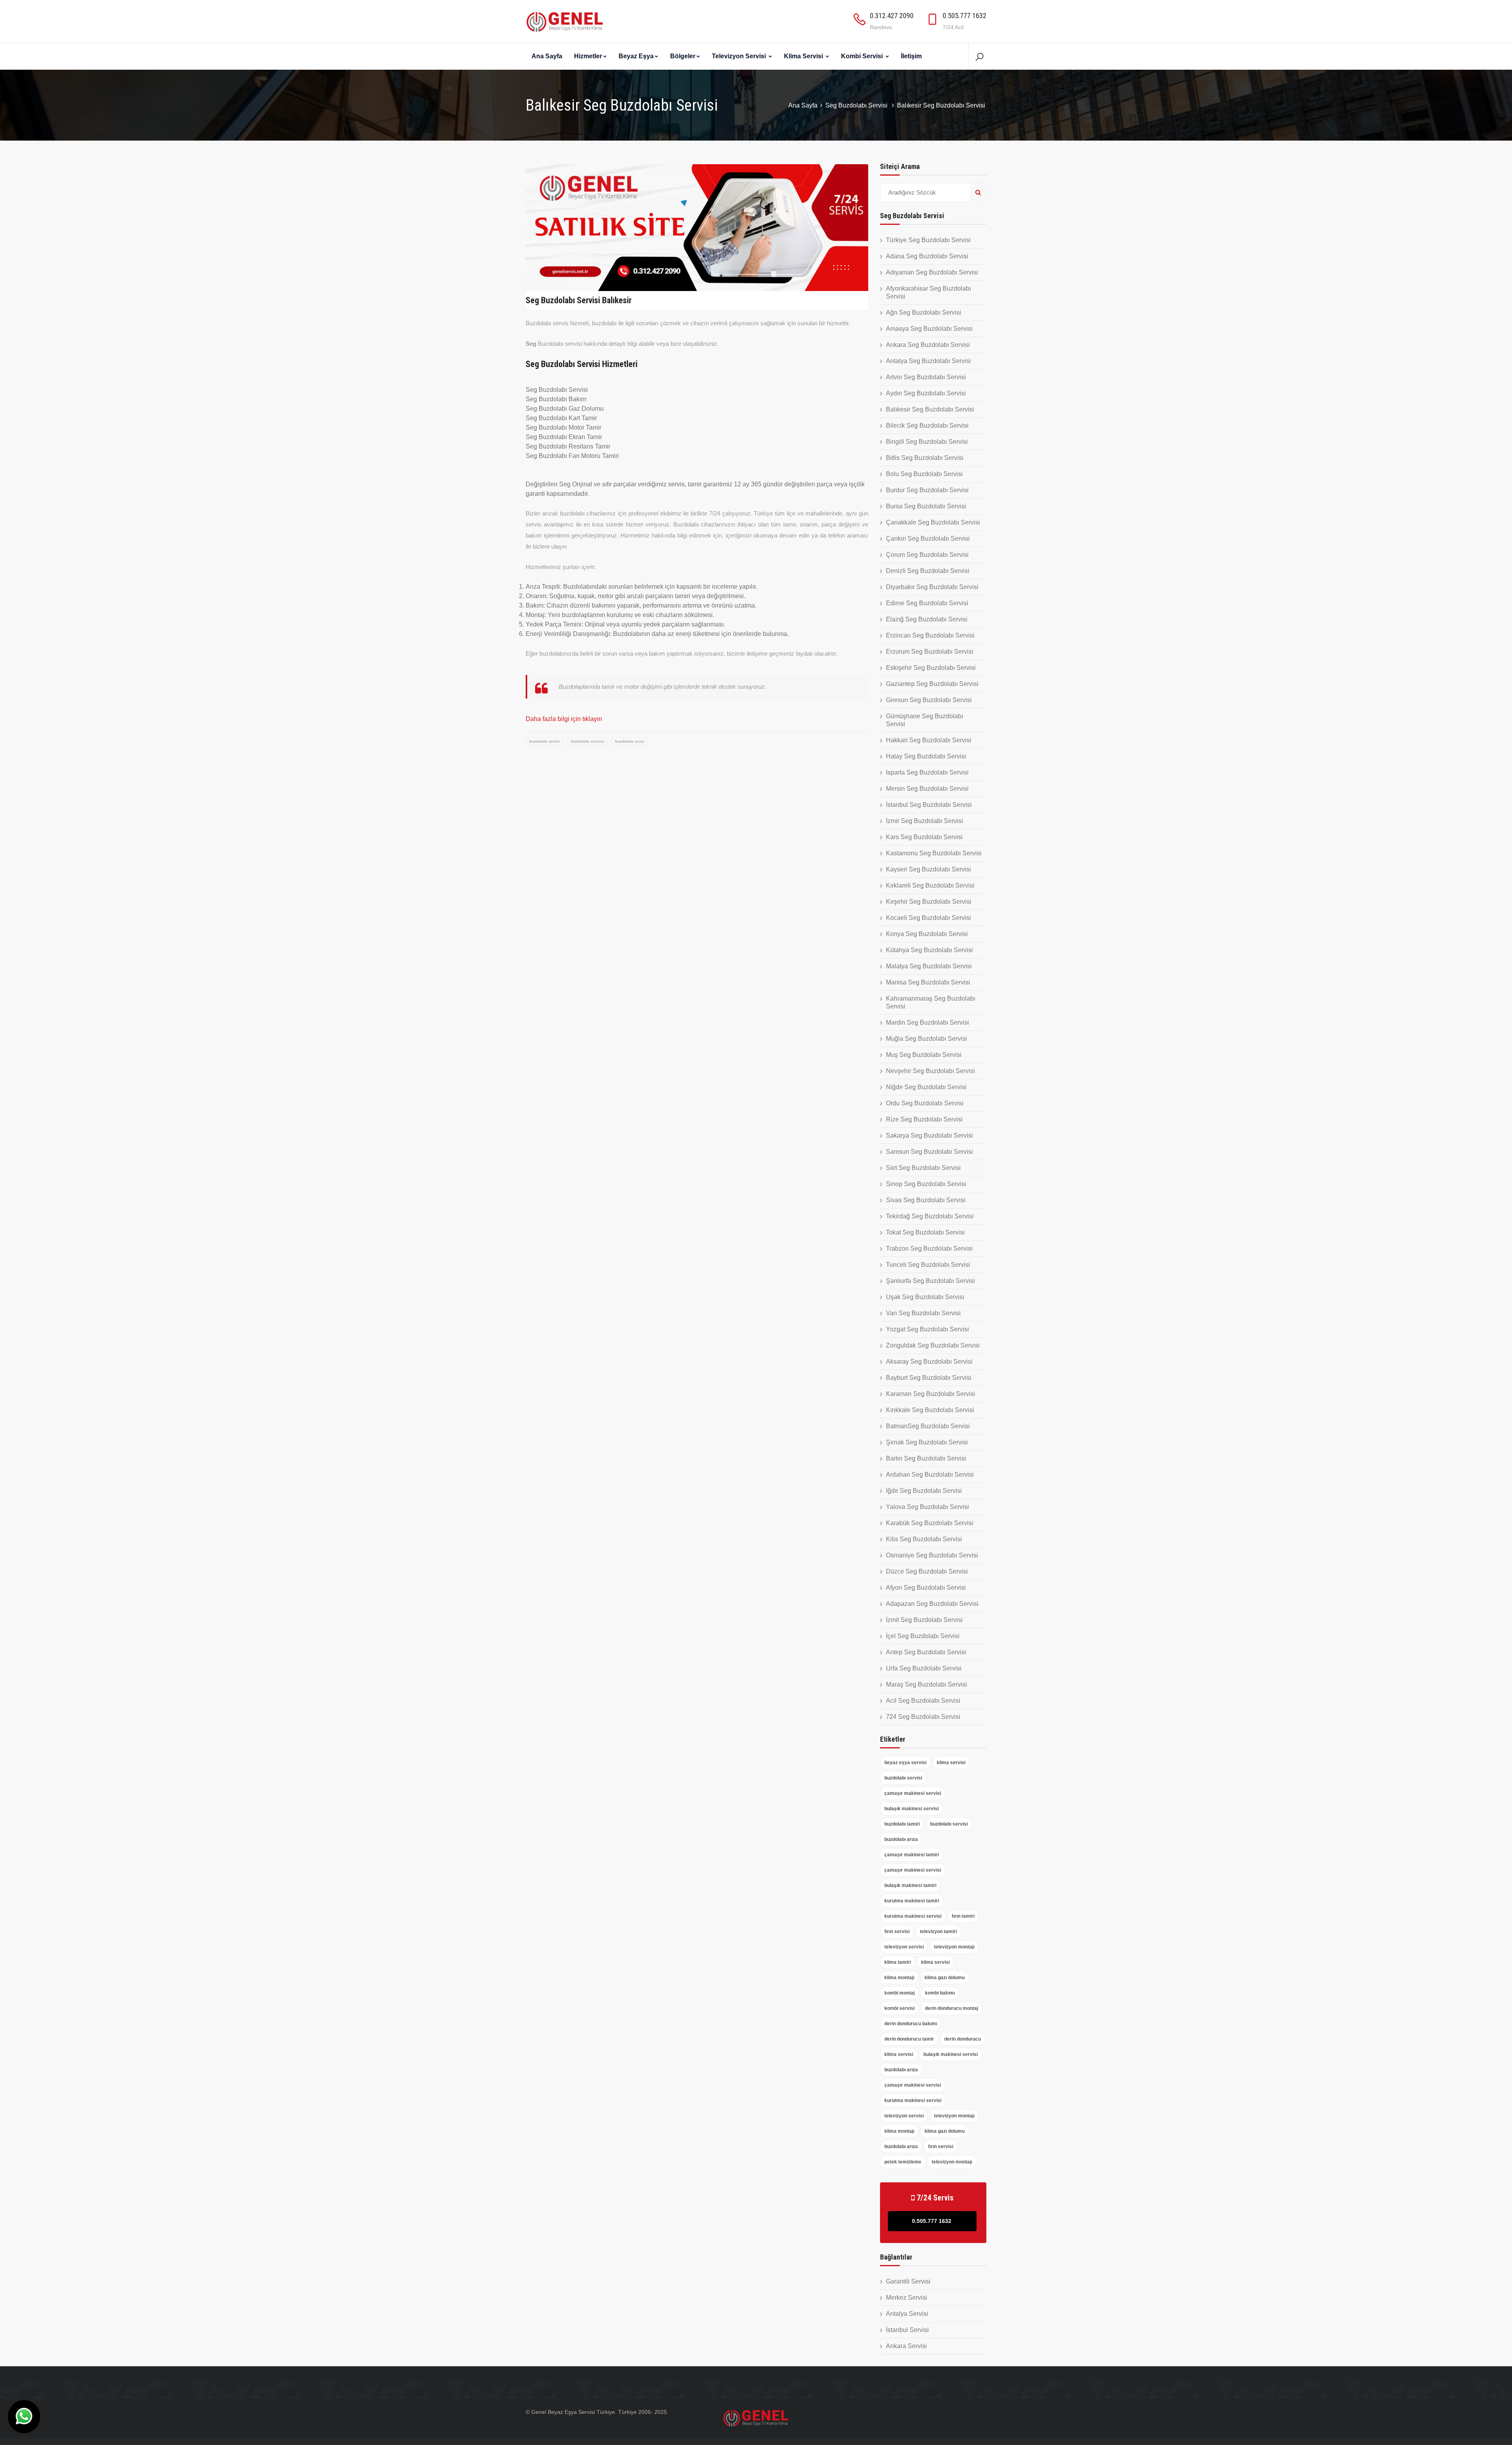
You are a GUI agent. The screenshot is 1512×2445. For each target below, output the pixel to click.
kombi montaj (900, 1993)
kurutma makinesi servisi (913, 1916)
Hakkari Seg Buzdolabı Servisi (929, 740)
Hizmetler (588, 56)
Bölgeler (683, 56)
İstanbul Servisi (907, 2330)
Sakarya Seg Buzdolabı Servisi (929, 1135)
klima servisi (951, 1763)
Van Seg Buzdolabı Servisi (923, 1313)
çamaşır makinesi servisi (913, 1793)
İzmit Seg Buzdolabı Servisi (924, 1620)
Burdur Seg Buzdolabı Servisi (927, 490)
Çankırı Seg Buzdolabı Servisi (928, 538)
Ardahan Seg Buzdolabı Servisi (930, 1475)
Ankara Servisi (906, 2346)
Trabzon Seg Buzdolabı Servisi (929, 1248)
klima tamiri (898, 1962)
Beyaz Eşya (636, 56)
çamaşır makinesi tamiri (912, 1855)
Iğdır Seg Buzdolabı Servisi (924, 1491)
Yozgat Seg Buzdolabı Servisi (927, 1329)
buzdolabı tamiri (545, 741)
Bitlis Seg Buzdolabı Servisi (925, 458)
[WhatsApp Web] (24, 2417)
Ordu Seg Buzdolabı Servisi (925, 1103)
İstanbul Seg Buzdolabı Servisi (929, 805)
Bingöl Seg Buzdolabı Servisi (927, 442)
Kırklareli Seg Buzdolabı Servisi (930, 885)
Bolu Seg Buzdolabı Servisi (924, 474)
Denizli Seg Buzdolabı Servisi (928, 571)
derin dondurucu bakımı (911, 2024)
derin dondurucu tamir (909, 2039)
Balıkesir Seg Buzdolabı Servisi (930, 409)
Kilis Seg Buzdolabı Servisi (924, 1539)
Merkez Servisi (907, 2298)
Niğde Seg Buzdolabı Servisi (926, 1087)
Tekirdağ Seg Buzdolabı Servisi (930, 1216)
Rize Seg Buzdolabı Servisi (924, 1119)
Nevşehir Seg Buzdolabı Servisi (930, 1071)
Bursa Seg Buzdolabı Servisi (926, 506)
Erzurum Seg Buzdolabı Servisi (930, 652)
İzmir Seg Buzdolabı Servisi (925, 821)
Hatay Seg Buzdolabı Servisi (926, 756)
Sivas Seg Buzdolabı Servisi (926, 1200)
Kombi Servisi (863, 56)
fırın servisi (897, 1932)
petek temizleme (903, 2162)
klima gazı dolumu (945, 1978)
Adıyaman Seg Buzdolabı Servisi (932, 272)
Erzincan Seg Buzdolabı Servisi (930, 635)
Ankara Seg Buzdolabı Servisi (928, 345)
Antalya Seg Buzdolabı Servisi (928, 361)
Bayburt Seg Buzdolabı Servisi (929, 1378)
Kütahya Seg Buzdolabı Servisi (929, 950)
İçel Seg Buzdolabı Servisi (923, 1636)
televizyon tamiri (938, 1932)
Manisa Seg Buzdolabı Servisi (928, 982)
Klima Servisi (804, 56)
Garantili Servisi (908, 2281)
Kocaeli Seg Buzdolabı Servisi (928, 918)
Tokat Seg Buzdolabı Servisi (925, 1232)
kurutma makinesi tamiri (912, 1901)
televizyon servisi (904, 1947)
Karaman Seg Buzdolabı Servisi (931, 1394)
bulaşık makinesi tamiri (910, 1885)
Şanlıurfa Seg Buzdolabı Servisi (930, 1281)
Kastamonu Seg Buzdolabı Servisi (934, 853)
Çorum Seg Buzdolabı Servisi (927, 555)
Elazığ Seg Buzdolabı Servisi (927, 619)
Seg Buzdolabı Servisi (857, 105)
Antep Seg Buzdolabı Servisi (926, 1652)
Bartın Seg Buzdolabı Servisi (926, 1458)
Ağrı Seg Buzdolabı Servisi (924, 312)
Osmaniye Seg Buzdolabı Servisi (932, 1555)
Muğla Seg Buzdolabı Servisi (926, 1039)
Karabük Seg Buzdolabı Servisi (930, 1523)
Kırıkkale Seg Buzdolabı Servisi (930, 1410)
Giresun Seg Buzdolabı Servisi (929, 700)
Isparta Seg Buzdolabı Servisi (927, 772)
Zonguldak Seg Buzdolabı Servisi (933, 1345)
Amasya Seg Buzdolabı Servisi (929, 329)
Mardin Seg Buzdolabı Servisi (927, 1022)
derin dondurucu (963, 2039)
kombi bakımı (940, 1993)
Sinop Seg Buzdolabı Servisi (926, 1184)
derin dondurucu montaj (951, 2008)
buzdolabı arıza (630, 741)
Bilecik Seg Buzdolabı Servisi (927, 425)
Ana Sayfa (547, 56)
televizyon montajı (954, 1947)
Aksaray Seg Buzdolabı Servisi (929, 1362)
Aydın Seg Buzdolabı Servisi (926, 393)
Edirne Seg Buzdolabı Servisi (927, 603)
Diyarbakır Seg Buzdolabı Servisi (932, 587)
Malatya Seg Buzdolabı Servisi (929, 966)
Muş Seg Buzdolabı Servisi (924, 1055)
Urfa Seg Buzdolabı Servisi (924, 1668)
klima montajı (899, 1978)
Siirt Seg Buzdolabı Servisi (923, 1168)
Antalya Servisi (907, 2314)
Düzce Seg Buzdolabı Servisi (927, 1571)
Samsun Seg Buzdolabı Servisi (929, 1152)
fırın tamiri (963, 1916)
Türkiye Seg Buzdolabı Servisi (928, 240)
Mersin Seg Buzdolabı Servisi (927, 789)
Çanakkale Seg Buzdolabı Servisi (933, 522)
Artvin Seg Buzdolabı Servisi (926, 377)
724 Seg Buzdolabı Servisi (923, 1717)
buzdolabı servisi (587, 741)
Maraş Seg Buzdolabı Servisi (926, 1684)
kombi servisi (900, 2008)
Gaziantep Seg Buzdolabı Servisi (932, 684)
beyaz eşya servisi (905, 1763)
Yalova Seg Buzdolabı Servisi (927, 1507)
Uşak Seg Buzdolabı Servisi (925, 1297)
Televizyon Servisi (740, 56)
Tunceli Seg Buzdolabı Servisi (928, 1265)
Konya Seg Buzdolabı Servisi (927, 934)
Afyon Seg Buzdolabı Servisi (926, 1588)
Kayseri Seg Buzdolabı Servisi (928, 869)
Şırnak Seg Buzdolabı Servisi (927, 1442)
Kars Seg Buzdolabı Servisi (924, 837)
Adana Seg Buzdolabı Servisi (927, 256)
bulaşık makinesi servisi (912, 1809)
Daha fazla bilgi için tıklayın (564, 719)
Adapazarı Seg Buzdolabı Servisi (932, 1604)
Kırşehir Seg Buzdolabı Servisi (929, 902)
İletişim (911, 56)
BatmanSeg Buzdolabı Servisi (928, 1426)
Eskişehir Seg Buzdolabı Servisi (931, 668)
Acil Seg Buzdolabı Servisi (923, 1701)
